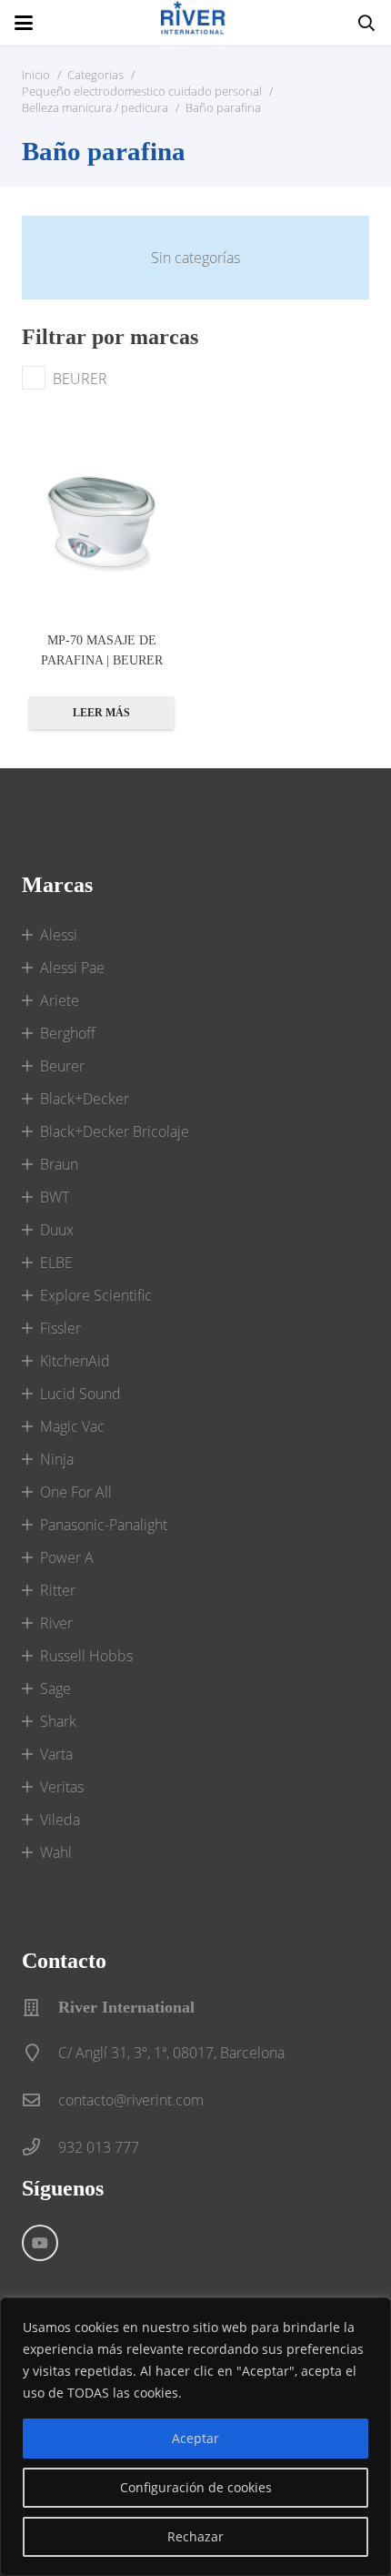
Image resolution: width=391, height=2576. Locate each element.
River (56, 1623)
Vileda (60, 1820)
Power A (67, 1557)
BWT (55, 1197)
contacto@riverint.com (131, 2100)
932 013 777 (99, 2147)
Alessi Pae (72, 968)
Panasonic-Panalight (104, 1525)
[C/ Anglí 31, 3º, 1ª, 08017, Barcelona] (40, 2052)
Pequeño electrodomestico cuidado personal (142, 91)
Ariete (60, 1000)
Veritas (62, 1787)
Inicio (36, 75)
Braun (59, 1164)
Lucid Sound (80, 1394)
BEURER (80, 379)
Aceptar (195, 2438)
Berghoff (68, 1033)
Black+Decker (85, 1099)
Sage (55, 1689)
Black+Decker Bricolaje (115, 1131)
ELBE (56, 1263)
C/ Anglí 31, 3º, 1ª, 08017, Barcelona (171, 2053)
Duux (57, 1230)
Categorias (95, 75)
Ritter (58, 1590)
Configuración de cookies (196, 2487)
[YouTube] (40, 2243)
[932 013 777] (40, 2147)
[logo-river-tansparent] (195, 23)
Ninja (57, 1459)
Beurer (62, 1066)
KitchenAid (75, 1361)
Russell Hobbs (86, 1656)
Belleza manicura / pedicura (95, 107)
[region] (195, 2437)
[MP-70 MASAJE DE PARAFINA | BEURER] (101, 522)
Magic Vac (72, 1426)
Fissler (60, 1328)
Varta (56, 1754)
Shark (58, 1721)
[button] (24, 23)
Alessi (59, 935)
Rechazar (195, 2536)
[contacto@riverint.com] (40, 2099)
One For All (76, 1492)
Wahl (56, 1852)
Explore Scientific (96, 1295)
